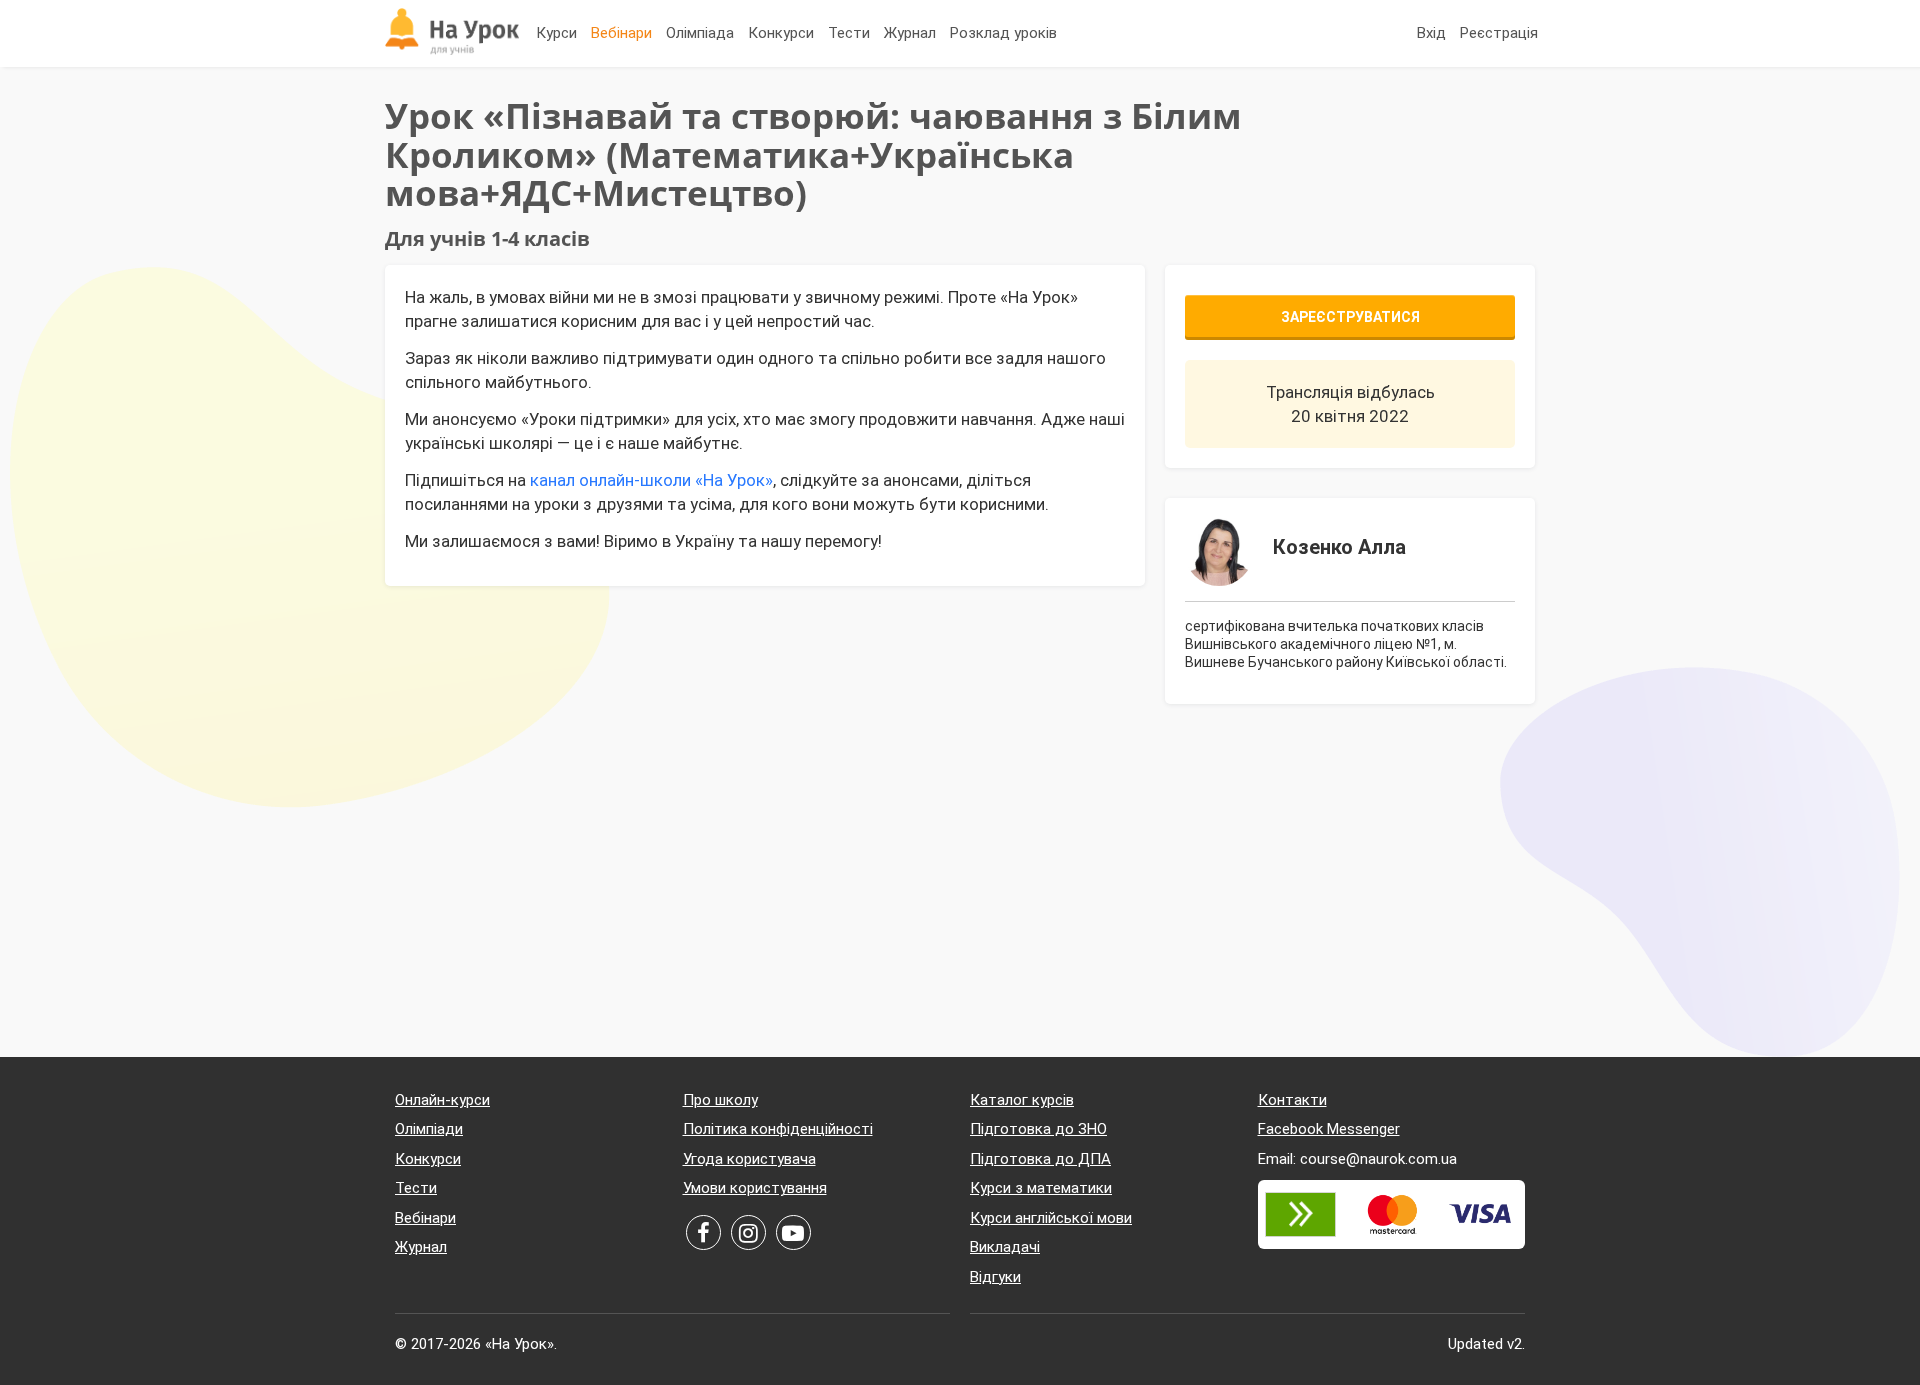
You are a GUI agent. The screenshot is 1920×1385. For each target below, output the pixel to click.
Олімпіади (429, 1129)
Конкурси (781, 33)
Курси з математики (1041, 1188)
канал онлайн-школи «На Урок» (651, 480)
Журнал (910, 33)
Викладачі (1005, 1247)
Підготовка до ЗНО (1038, 1129)
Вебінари (621, 33)
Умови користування (755, 1188)
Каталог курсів (1022, 1100)
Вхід (1431, 33)
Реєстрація (1499, 33)
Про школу (720, 1100)
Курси (556, 33)
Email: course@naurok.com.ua (1357, 1159)
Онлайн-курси (442, 1100)
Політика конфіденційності (778, 1129)
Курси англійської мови (1051, 1218)
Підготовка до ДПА (1040, 1159)
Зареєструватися (1350, 317)
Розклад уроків (1003, 33)
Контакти (1292, 1100)
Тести (849, 33)
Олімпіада (700, 33)
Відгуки (995, 1277)
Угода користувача (749, 1159)
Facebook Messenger (1329, 1129)
